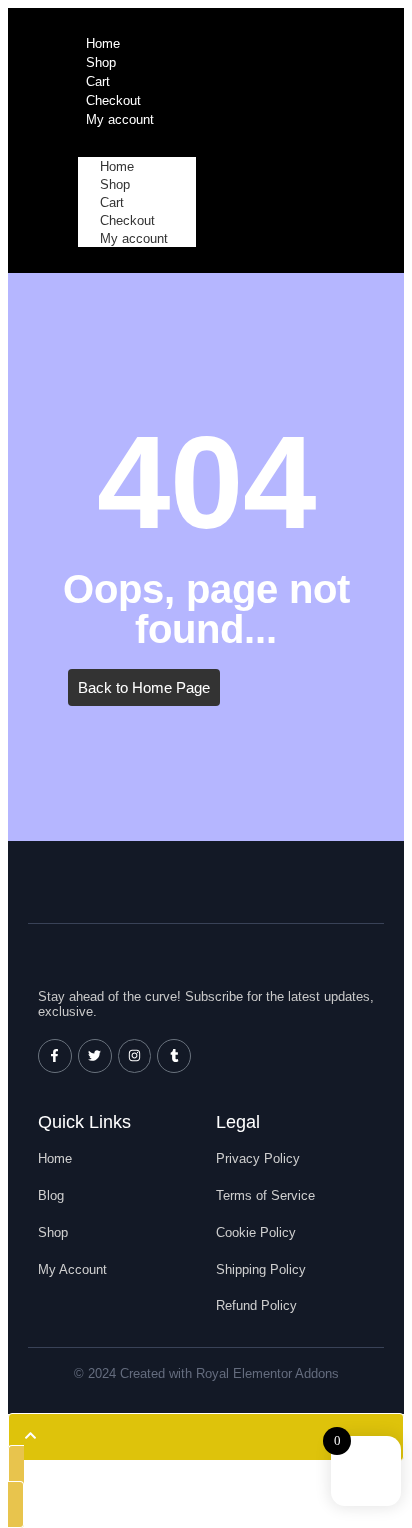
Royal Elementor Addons (267, 1373)
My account (134, 238)
